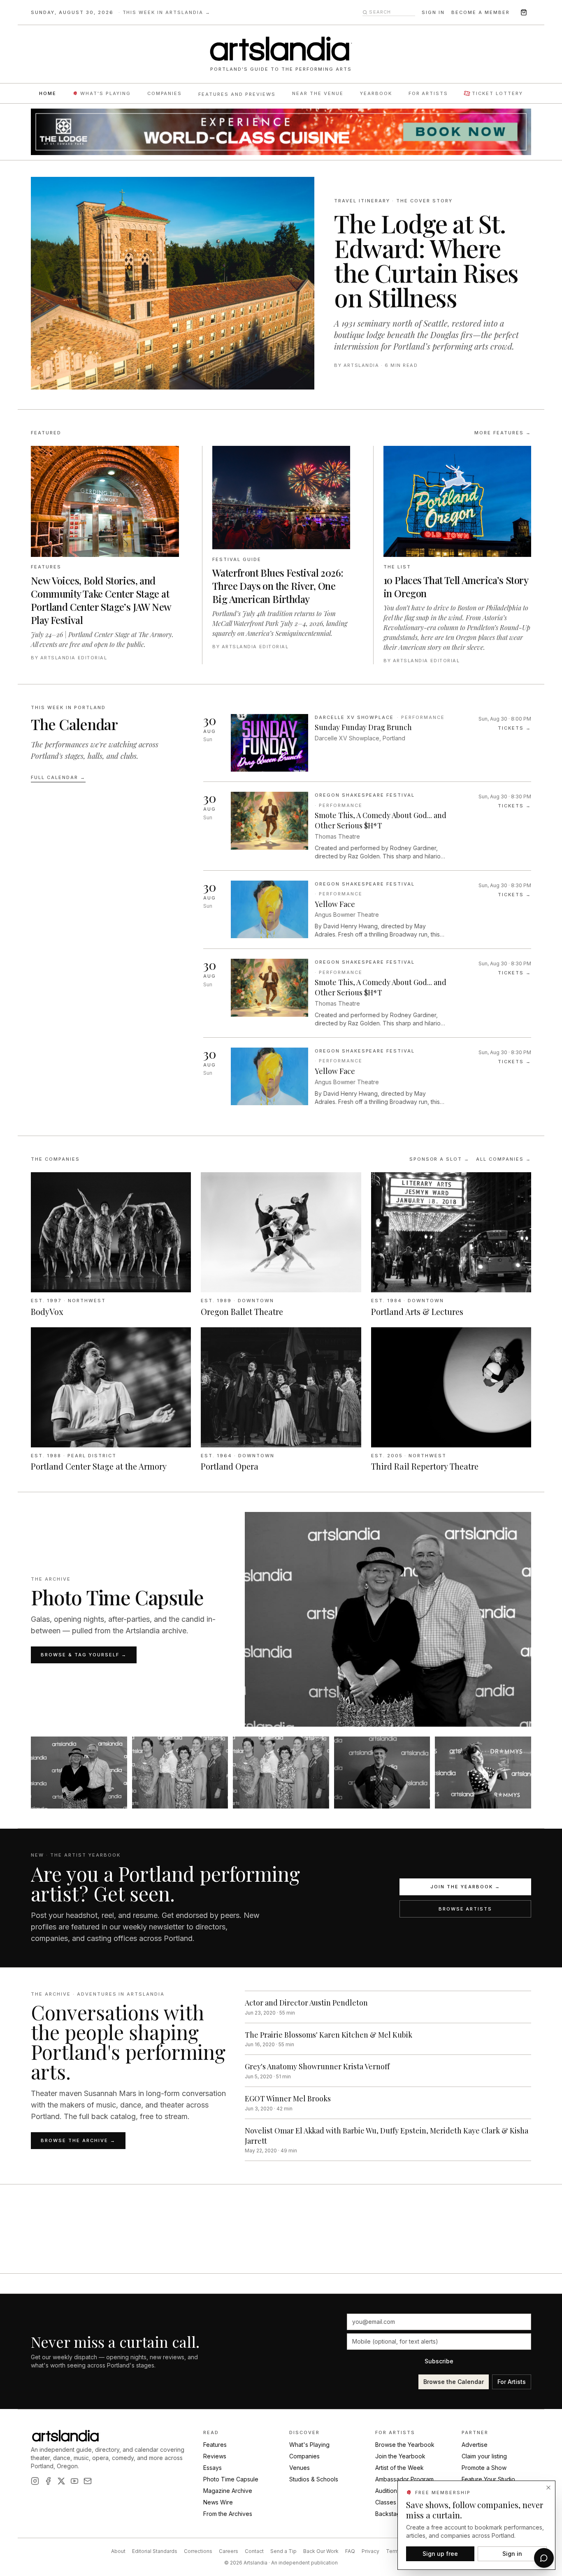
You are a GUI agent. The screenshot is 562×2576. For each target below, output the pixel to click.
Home (48, 93)
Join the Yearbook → (465, 1887)
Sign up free (440, 2553)
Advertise (475, 2445)
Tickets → (514, 728)
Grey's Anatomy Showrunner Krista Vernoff (317, 2066)
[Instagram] (35, 2481)
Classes (386, 2502)
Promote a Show (484, 2468)
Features (215, 2445)
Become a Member (481, 12)
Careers (229, 2551)
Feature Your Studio (488, 2479)
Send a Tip (283, 2551)
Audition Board (395, 2491)
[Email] (88, 2481)
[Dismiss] (548, 2488)
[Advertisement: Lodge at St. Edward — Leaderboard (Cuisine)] (281, 132)
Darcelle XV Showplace (354, 717)
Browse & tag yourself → (84, 1655)
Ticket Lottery (497, 93)
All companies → (504, 1159)
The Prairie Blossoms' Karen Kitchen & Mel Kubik (329, 2035)
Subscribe (439, 2361)
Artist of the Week (399, 2468)
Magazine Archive (228, 2491)
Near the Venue (318, 93)
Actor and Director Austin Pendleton (306, 2003)
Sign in (433, 12)
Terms (394, 2551)
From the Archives (228, 2514)
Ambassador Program (404, 2479)
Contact (254, 2551)
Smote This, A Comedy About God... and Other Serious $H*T (381, 820)
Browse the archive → (78, 2140)
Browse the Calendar (454, 2382)
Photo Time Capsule (231, 2479)
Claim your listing (484, 2456)
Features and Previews (237, 94)
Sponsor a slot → (440, 1159)
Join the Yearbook (400, 2456)
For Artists (428, 93)
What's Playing (106, 93)
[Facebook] (48, 2481)
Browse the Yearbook (405, 2445)
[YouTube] (74, 2481)
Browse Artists (466, 1909)
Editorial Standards (155, 2551)
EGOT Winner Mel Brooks (288, 2098)
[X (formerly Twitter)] (61, 2481)
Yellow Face (335, 904)
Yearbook (376, 93)
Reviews (215, 2456)
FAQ (350, 2551)
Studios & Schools (314, 2479)
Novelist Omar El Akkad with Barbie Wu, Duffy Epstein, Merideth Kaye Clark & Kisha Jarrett (387, 2136)
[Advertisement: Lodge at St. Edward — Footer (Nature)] (281, 2252)
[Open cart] (524, 12)
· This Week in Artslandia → (165, 12)
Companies (165, 93)
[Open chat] (544, 2558)
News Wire (218, 2502)
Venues (300, 2468)
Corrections (198, 2551)
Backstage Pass (397, 2514)
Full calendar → (58, 777)
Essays (212, 2468)
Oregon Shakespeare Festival (365, 795)
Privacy (370, 2551)
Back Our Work (321, 2551)
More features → (503, 433)
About (118, 2551)
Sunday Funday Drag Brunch (363, 727)
